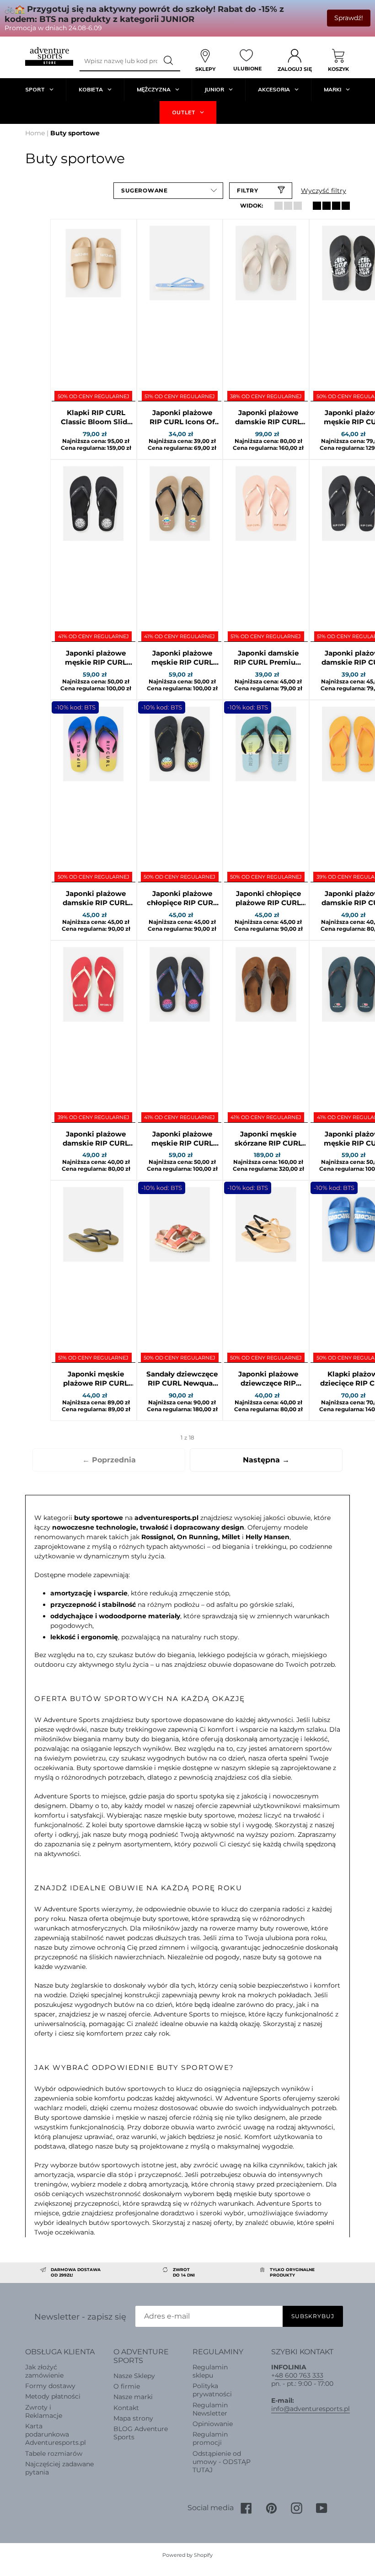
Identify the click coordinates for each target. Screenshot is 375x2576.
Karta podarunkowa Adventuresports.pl (56, 2434)
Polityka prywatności (212, 2390)
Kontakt (126, 2408)
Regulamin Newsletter (210, 2409)
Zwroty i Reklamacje (44, 2411)
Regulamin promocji (210, 2438)
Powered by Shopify (187, 2555)
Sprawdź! (349, 18)
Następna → (266, 1460)
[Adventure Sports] (49, 56)
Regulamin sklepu (210, 2371)
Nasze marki (133, 2397)
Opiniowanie (213, 2424)
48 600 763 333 (299, 2375)
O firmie (127, 2386)
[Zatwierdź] (169, 61)
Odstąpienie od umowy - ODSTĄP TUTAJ (222, 2462)
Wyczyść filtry (324, 191)
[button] (168, 191)
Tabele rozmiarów (54, 2453)
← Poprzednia (109, 1460)
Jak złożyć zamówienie (44, 2371)
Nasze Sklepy (134, 2376)
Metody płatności (53, 2396)
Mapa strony (133, 2418)
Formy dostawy (50, 2386)
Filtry (248, 190)
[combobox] (118, 61)
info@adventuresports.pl (311, 2409)
